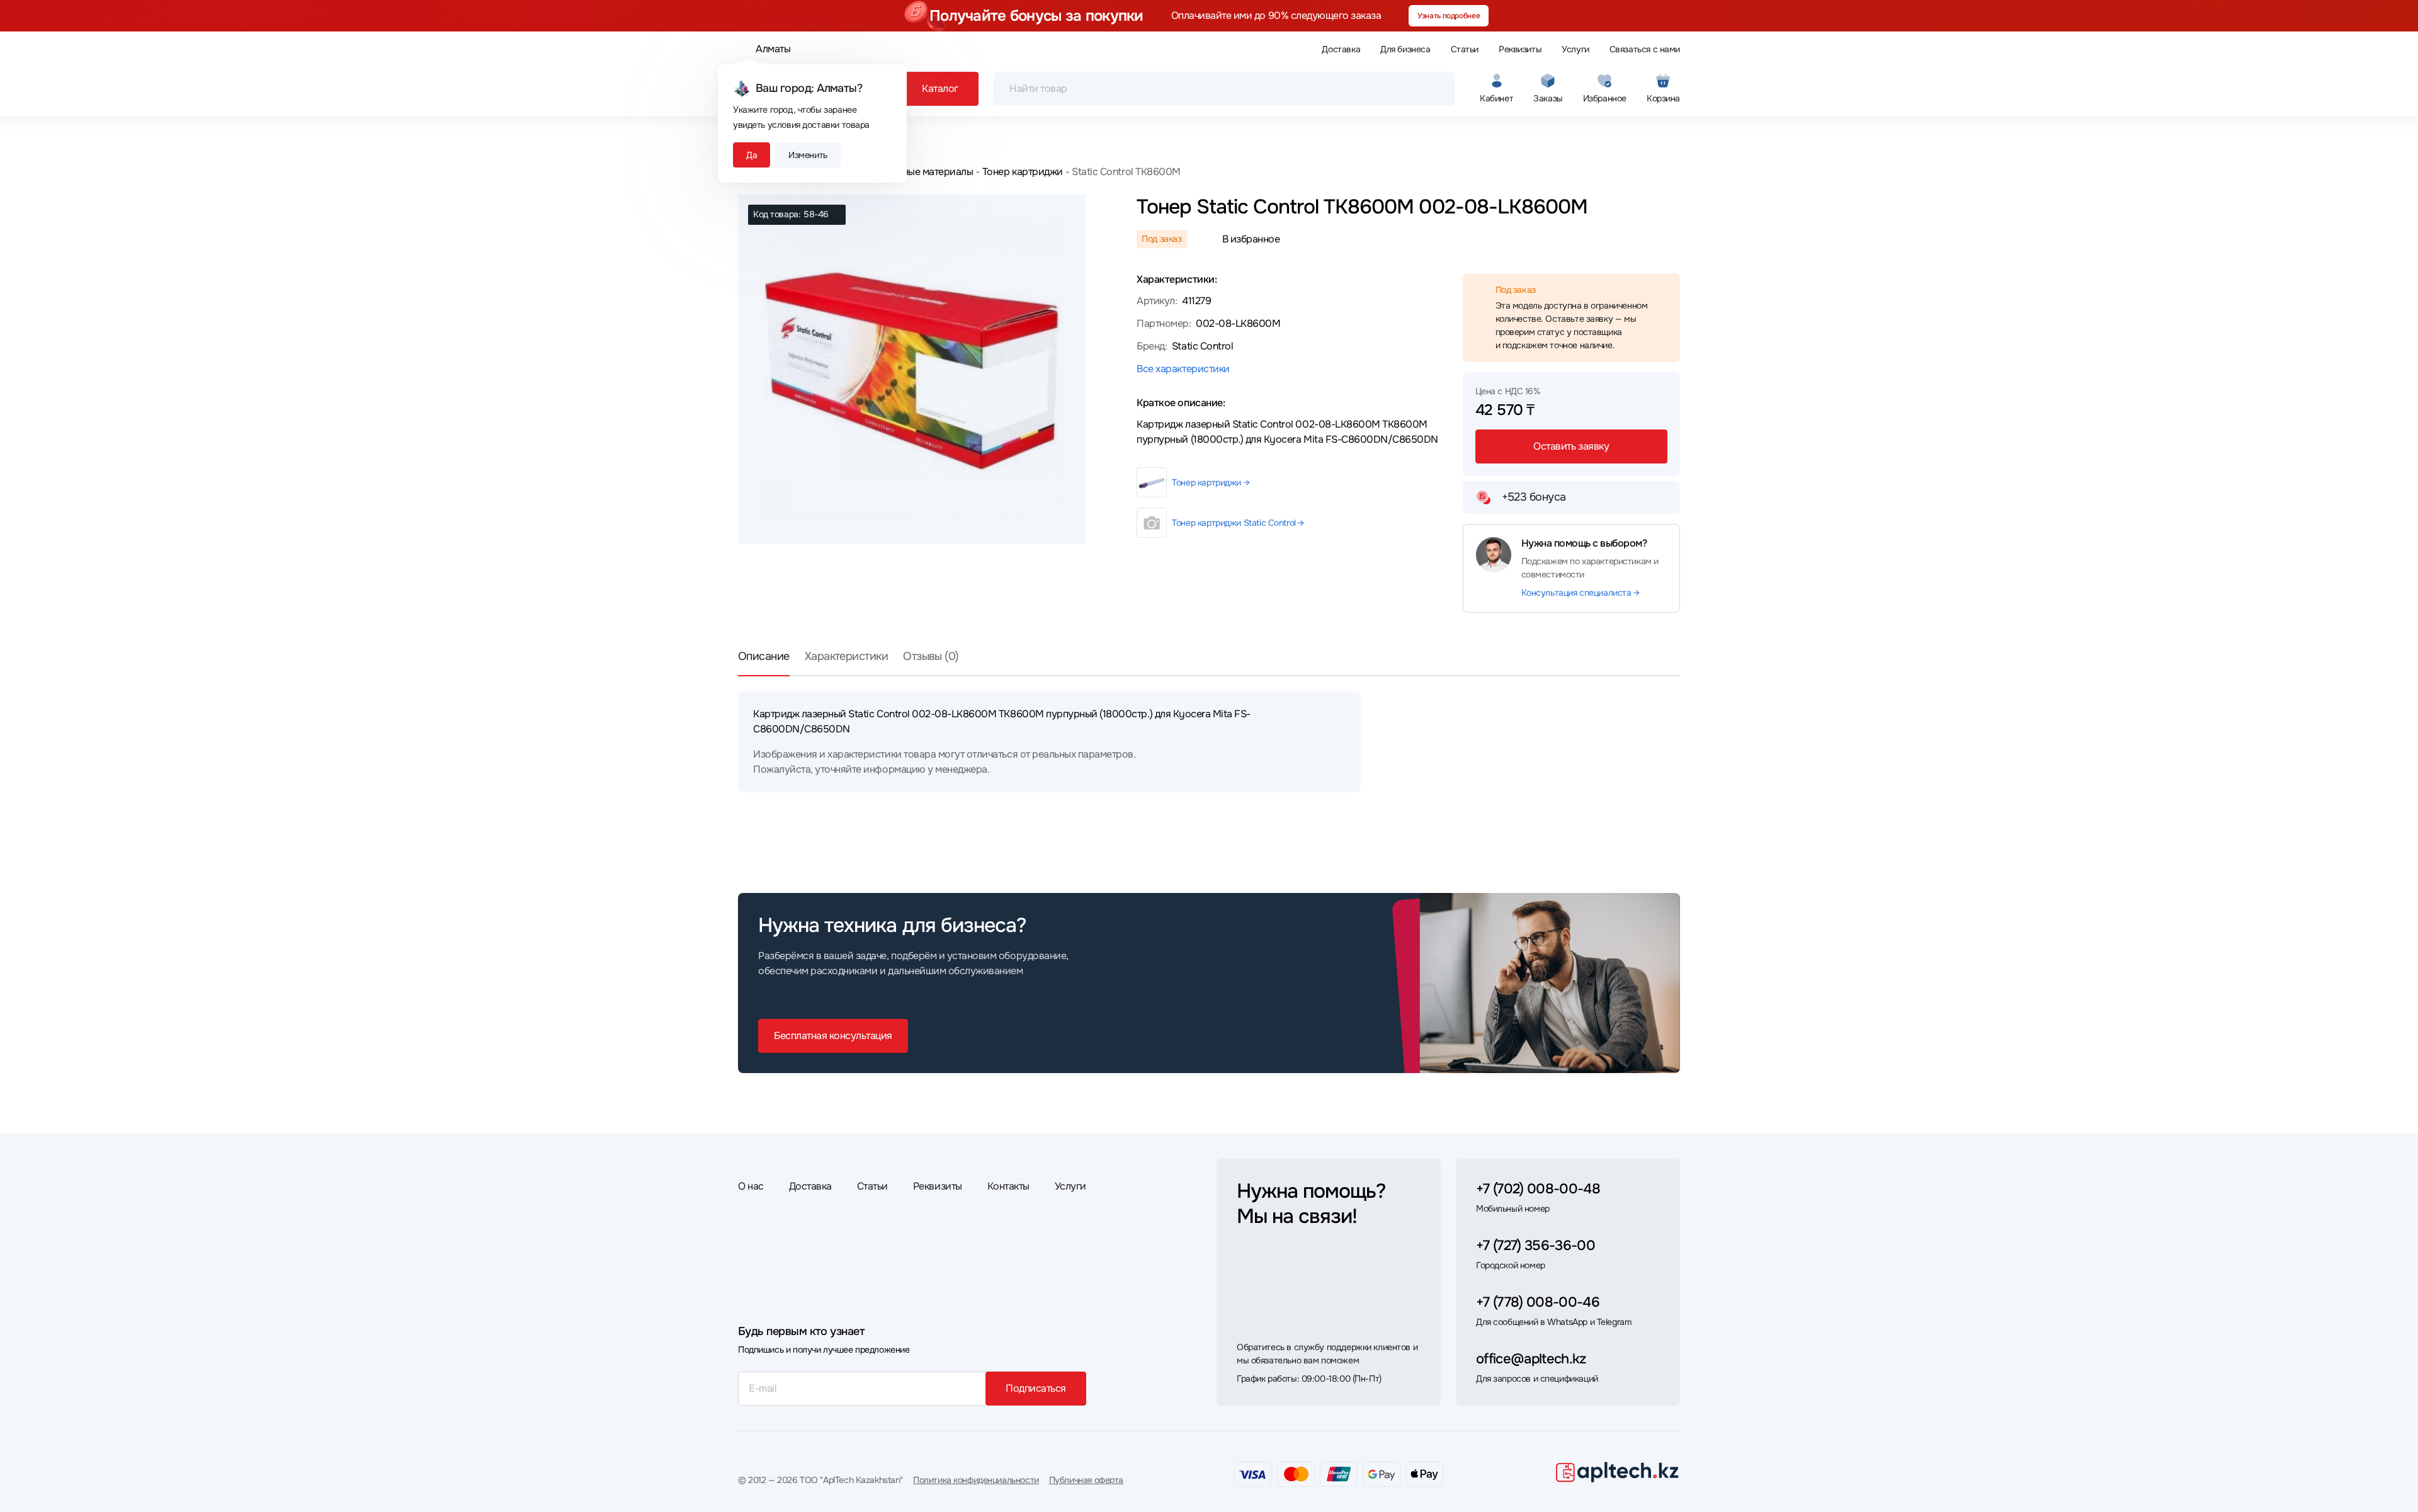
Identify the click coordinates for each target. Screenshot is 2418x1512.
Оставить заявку (1571, 446)
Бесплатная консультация (833, 1036)
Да (752, 155)
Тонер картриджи (1022, 172)
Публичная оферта (1086, 1480)
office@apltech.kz (1531, 1359)
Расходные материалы (922, 172)
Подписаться (1036, 1388)
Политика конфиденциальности (976, 1480)
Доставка (1341, 49)
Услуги (1575, 49)
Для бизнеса (1405, 49)
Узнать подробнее (1449, 16)
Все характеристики (1183, 369)
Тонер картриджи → (1211, 482)
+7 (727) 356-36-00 (1535, 1246)
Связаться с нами (1645, 49)
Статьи (1465, 49)
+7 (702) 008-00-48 (1538, 1189)
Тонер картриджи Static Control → (1238, 523)
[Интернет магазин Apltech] (1617, 1472)
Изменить (808, 155)
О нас (751, 1186)
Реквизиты (1520, 49)
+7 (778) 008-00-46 (1538, 1302)
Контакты (1008, 1186)
